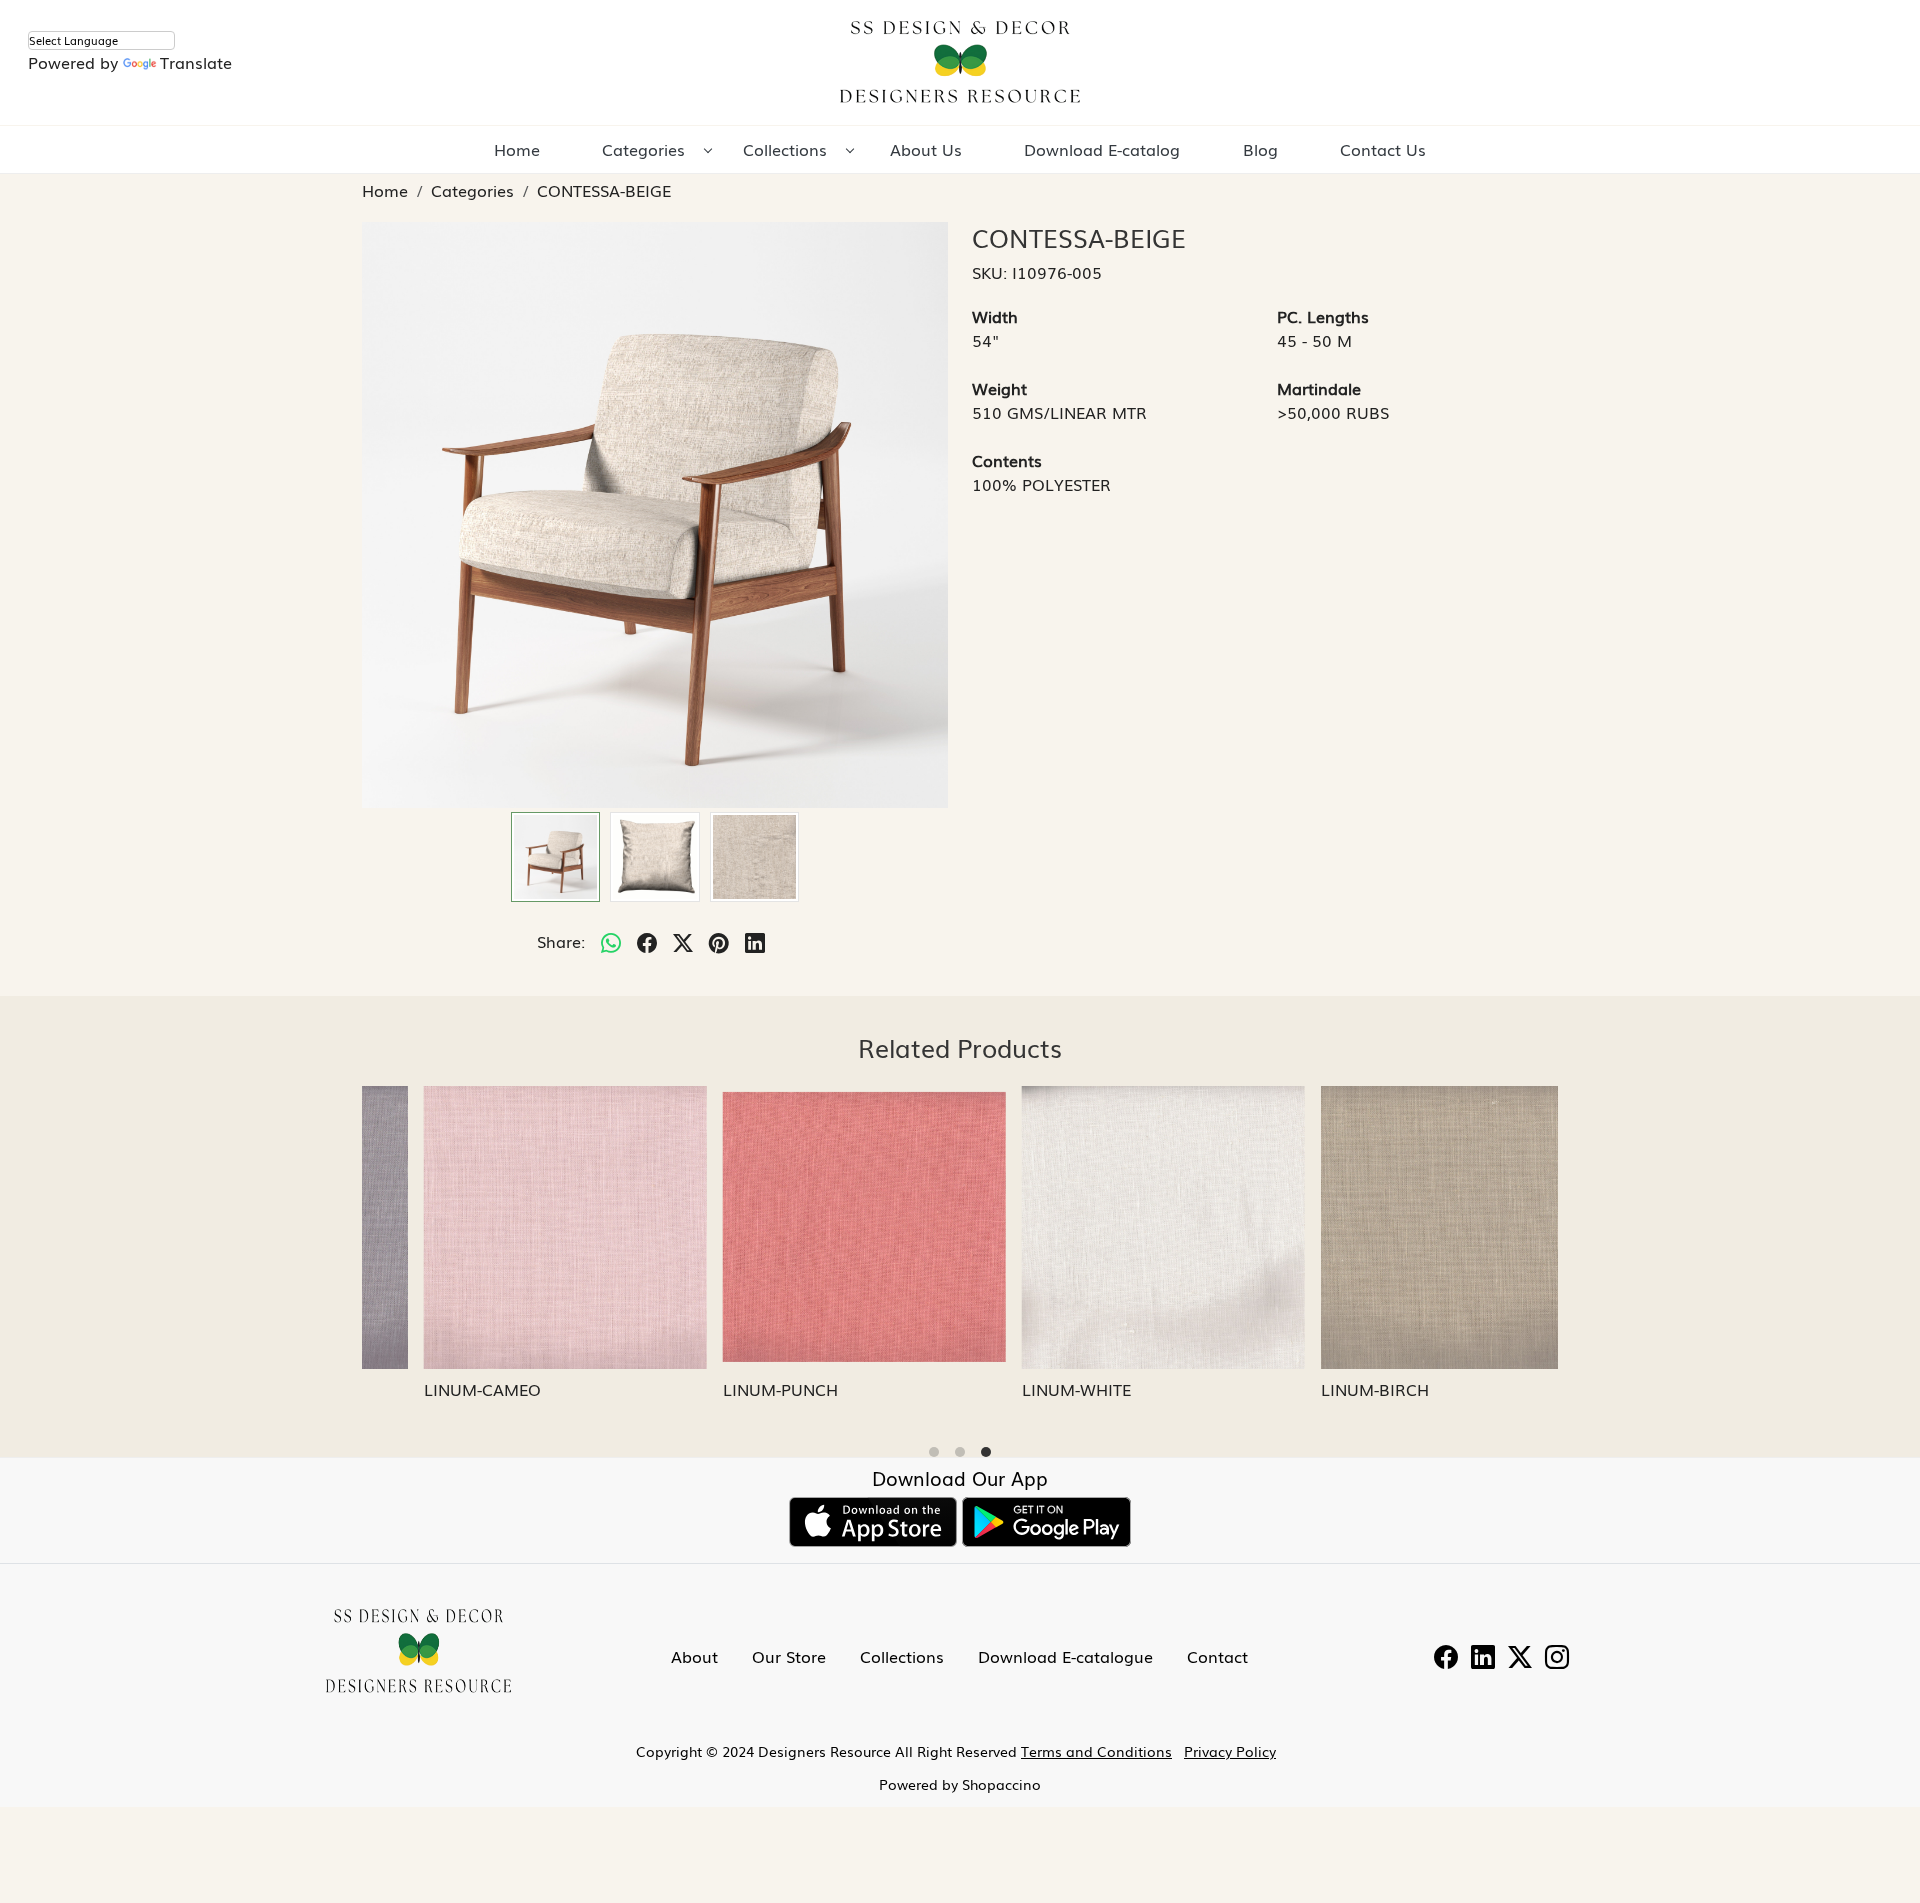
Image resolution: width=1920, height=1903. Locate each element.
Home (517, 149)
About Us (926, 149)
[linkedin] (755, 941)
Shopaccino (1001, 1784)
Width (995, 316)
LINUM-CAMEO (428, 1389)
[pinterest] (719, 941)
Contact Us (1383, 149)
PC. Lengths (1323, 316)
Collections (785, 149)
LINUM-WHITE (1022, 1389)
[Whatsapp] (611, 941)
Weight (999, 388)
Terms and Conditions (1096, 1751)
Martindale (1319, 388)
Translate (196, 62)
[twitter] (683, 941)
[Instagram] (1557, 1659)
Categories (643, 149)
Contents (1007, 460)
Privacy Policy (1230, 1751)
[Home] (960, 62)
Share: (561, 941)
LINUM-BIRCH (1321, 1389)
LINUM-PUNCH (726, 1389)
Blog (1260, 149)
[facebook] (647, 941)
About (694, 1656)
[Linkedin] (1483, 1659)
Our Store (789, 1656)
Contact (1217, 1656)
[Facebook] (1446, 1659)
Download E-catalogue (1065, 1656)
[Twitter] (1520, 1659)
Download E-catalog (1102, 149)
